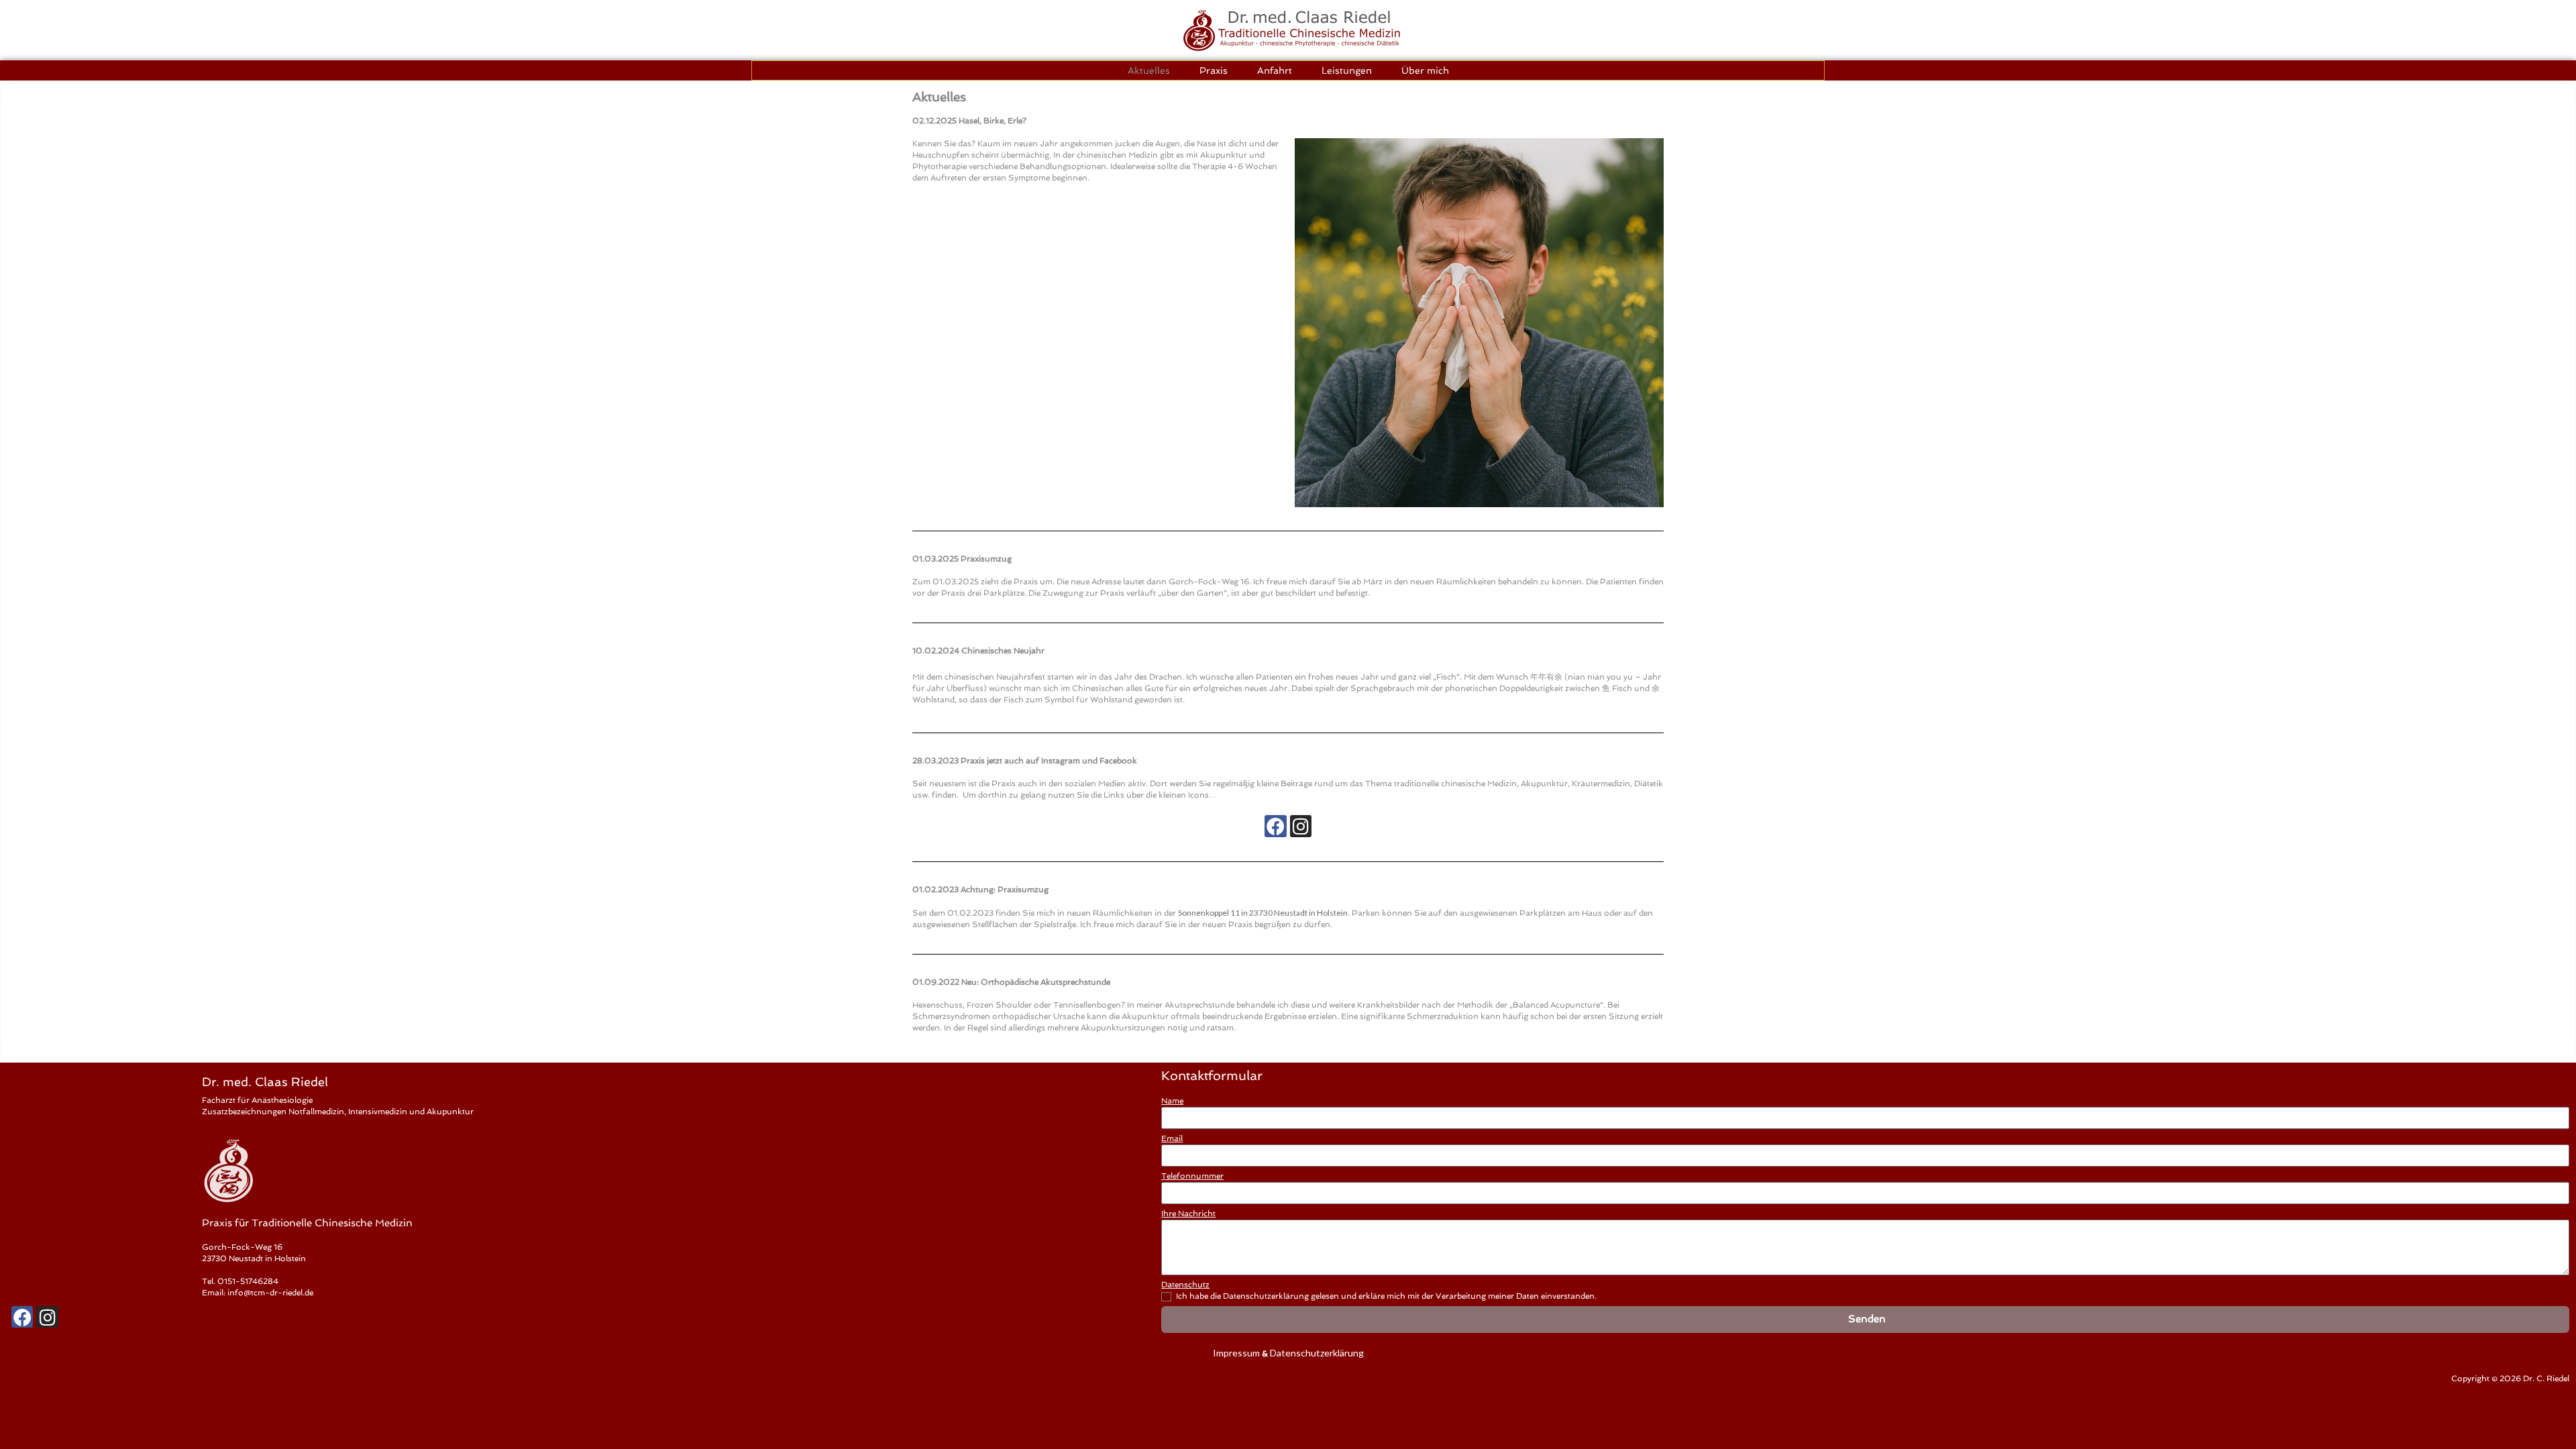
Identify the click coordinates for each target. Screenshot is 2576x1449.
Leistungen (1347, 70)
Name (1172, 1101)
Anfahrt (1275, 70)
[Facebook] (1275, 826)
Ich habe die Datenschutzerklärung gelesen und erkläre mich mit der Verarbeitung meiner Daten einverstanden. (1386, 1296)
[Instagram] (1301, 826)
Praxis (1214, 70)
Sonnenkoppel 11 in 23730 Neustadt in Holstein (1263, 913)
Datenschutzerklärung (1317, 1353)
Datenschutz (1185, 1285)
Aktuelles (1149, 70)
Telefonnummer (1192, 1176)
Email (1172, 1138)
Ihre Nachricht (1188, 1214)
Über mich (1425, 70)
